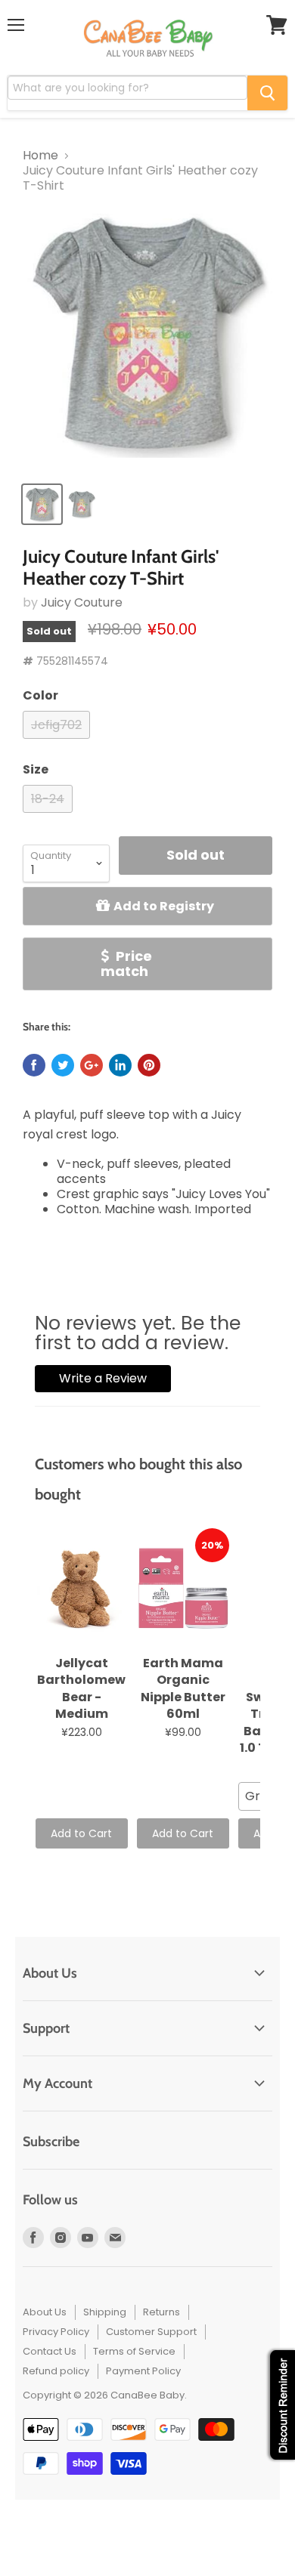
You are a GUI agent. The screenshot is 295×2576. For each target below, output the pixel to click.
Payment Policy (143, 2371)
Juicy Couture (82, 602)
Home (40, 156)
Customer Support (151, 2332)
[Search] (267, 93)
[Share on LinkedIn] (120, 1065)
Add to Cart (81, 1833)
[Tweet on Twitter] (63, 1065)
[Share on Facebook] (34, 1065)
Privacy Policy (56, 2332)
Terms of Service (134, 2351)
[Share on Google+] (92, 1065)
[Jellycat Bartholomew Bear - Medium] (82, 1589)
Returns (161, 2312)
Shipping (105, 2312)
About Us (45, 2312)
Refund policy (56, 2371)
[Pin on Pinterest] (149, 1065)
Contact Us (50, 2351)
